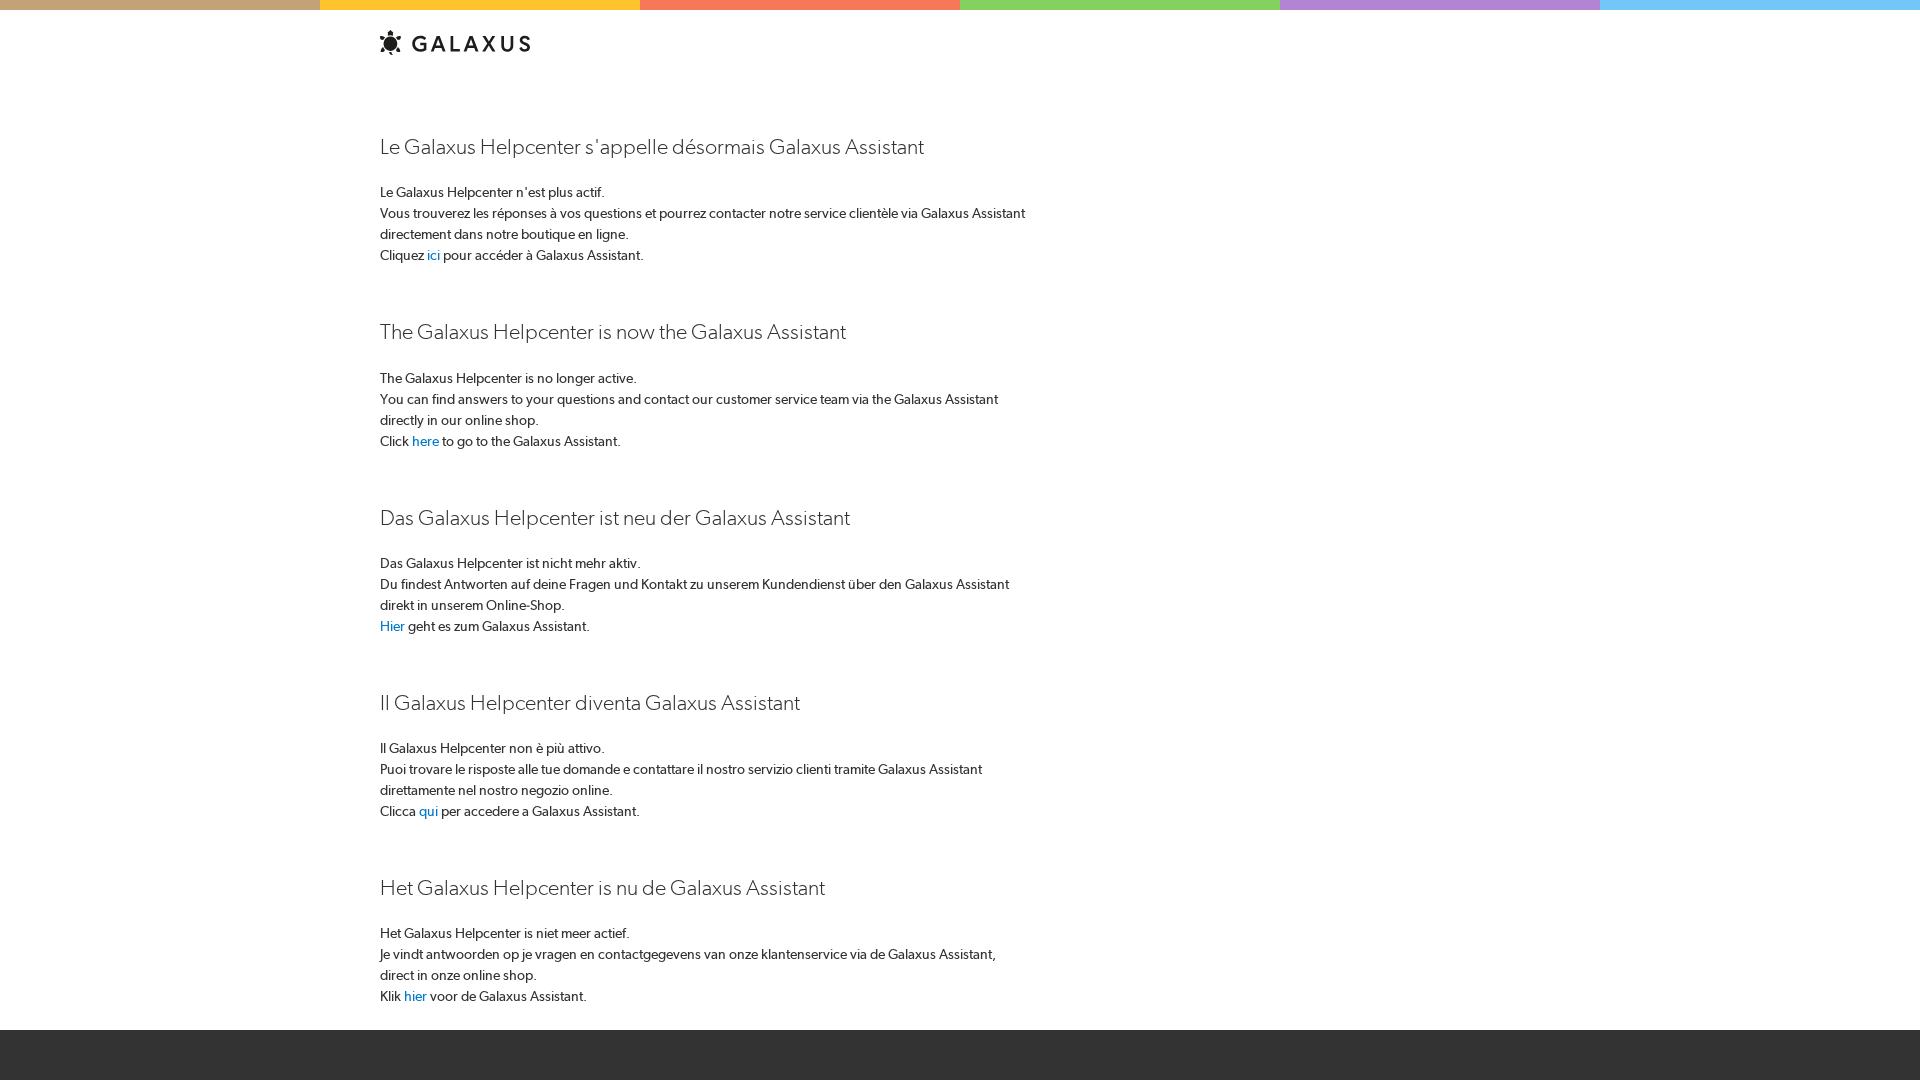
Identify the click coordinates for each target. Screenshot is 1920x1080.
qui (428, 811)
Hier (392, 626)
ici (433, 255)
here (425, 441)
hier (415, 996)
